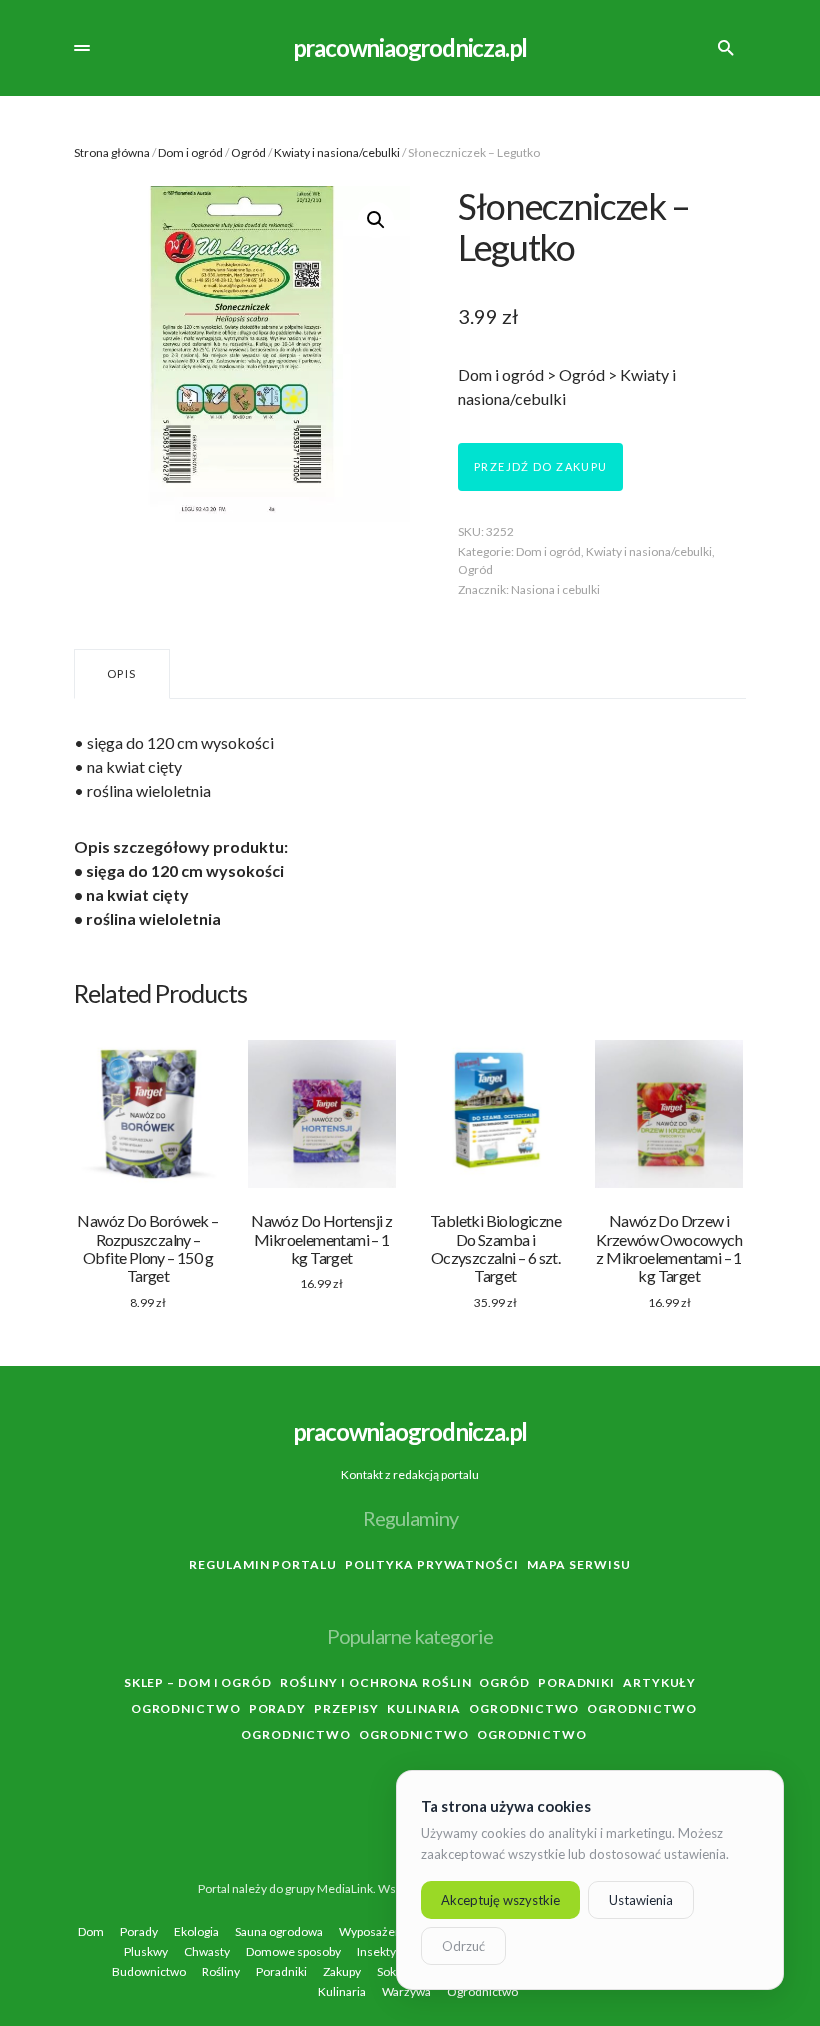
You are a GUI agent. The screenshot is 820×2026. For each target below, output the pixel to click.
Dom (91, 1932)
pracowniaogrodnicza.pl (410, 47)
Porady (277, 1708)
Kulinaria (424, 1708)
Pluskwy (146, 1952)
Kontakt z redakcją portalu (410, 1474)
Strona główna (112, 152)
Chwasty (207, 1952)
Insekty (376, 1952)
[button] (82, 48)
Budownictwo (149, 1972)
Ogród (248, 152)
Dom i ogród (190, 152)
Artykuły (659, 1682)
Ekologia (196, 1932)
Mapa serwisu (579, 1564)
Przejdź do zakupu (540, 466)
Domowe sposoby (293, 1952)
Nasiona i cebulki (555, 589)
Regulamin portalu (262, 1564)
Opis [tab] (122, 673)
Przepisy (346, 1708)
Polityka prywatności (432, 1564)
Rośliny (221, 1972)
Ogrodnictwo (186, 1708)
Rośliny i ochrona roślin (376, 1682)
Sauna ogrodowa (279, 1932)
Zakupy (342, 1972)
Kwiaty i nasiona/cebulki (337, 152)
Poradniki (576, 1682)
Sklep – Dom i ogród (198, 1682)
